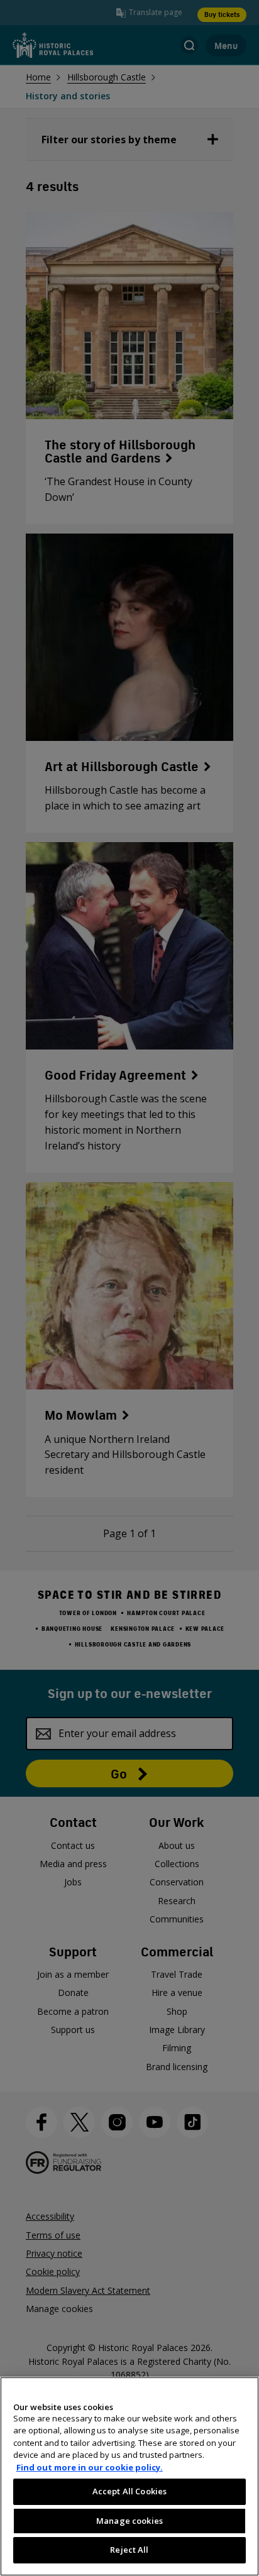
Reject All (129, 2550)
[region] (129, 2476)
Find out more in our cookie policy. (90, 2467)
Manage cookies (129, 2521)
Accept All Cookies (129, 2491)
